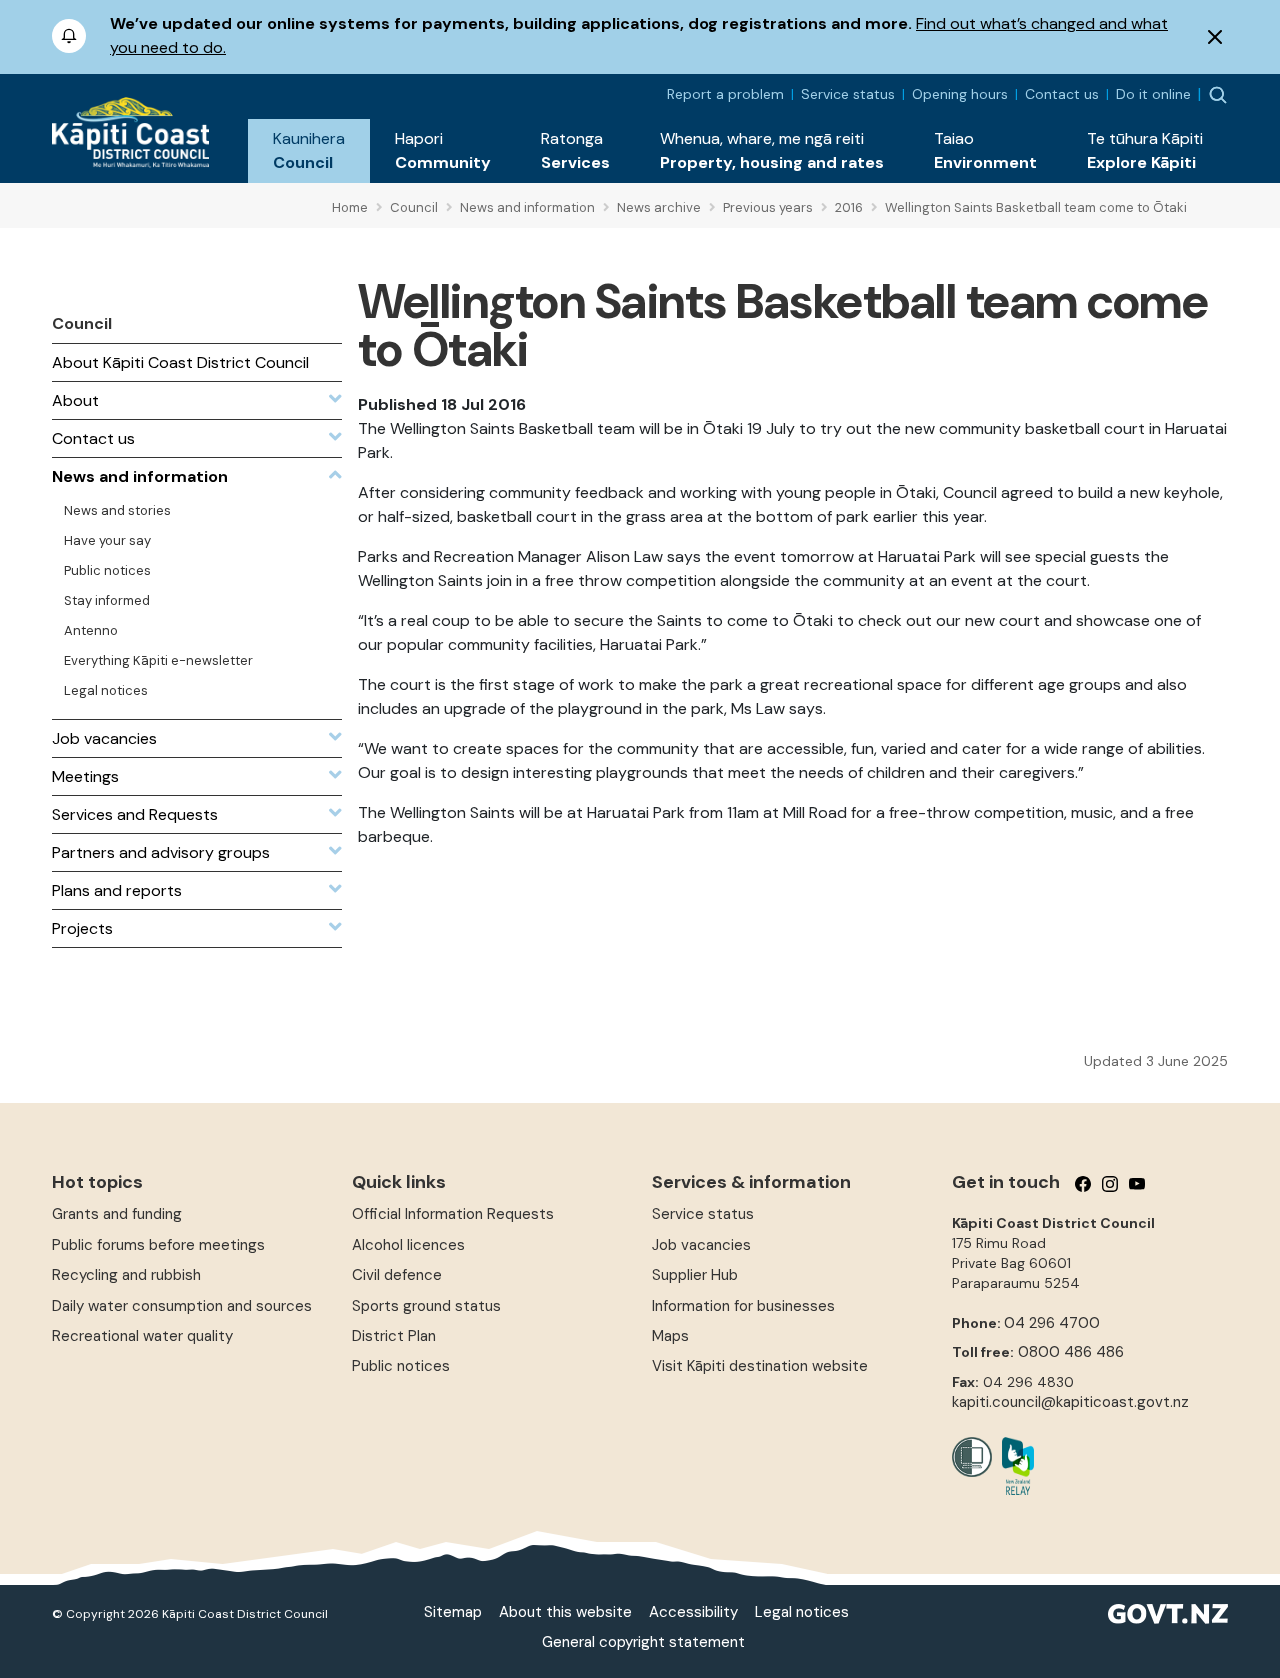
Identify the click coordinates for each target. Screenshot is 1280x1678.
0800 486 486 (1071, 1352)
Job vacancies (701, 1245)
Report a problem (725, 94)
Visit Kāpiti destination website (760, 1366)
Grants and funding (117, 1214)
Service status (848, 94)
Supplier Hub (695, 1275)
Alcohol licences (408, 1245)
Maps (670, 1336)
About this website (565, 1612)
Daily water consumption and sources (182, 1306)
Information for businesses (743, 1306)
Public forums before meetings (158, 1245)
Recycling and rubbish (126, 1275)
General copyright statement (643, 1642)
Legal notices (802, 1612)
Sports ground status (426, 1306)
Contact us (1062, 94)
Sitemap (453, 1612)
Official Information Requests (453, 1214)
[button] (309, 151)
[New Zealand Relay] (1013, 1466)
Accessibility (693, 1612)
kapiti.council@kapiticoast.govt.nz (1070, 1402)
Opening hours (960, 94)
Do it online (1153, 94)
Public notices (401, 1366)
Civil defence (397, 1275)
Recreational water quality (142, 1336)
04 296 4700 (1052, 1323)
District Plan (394, 1336)
